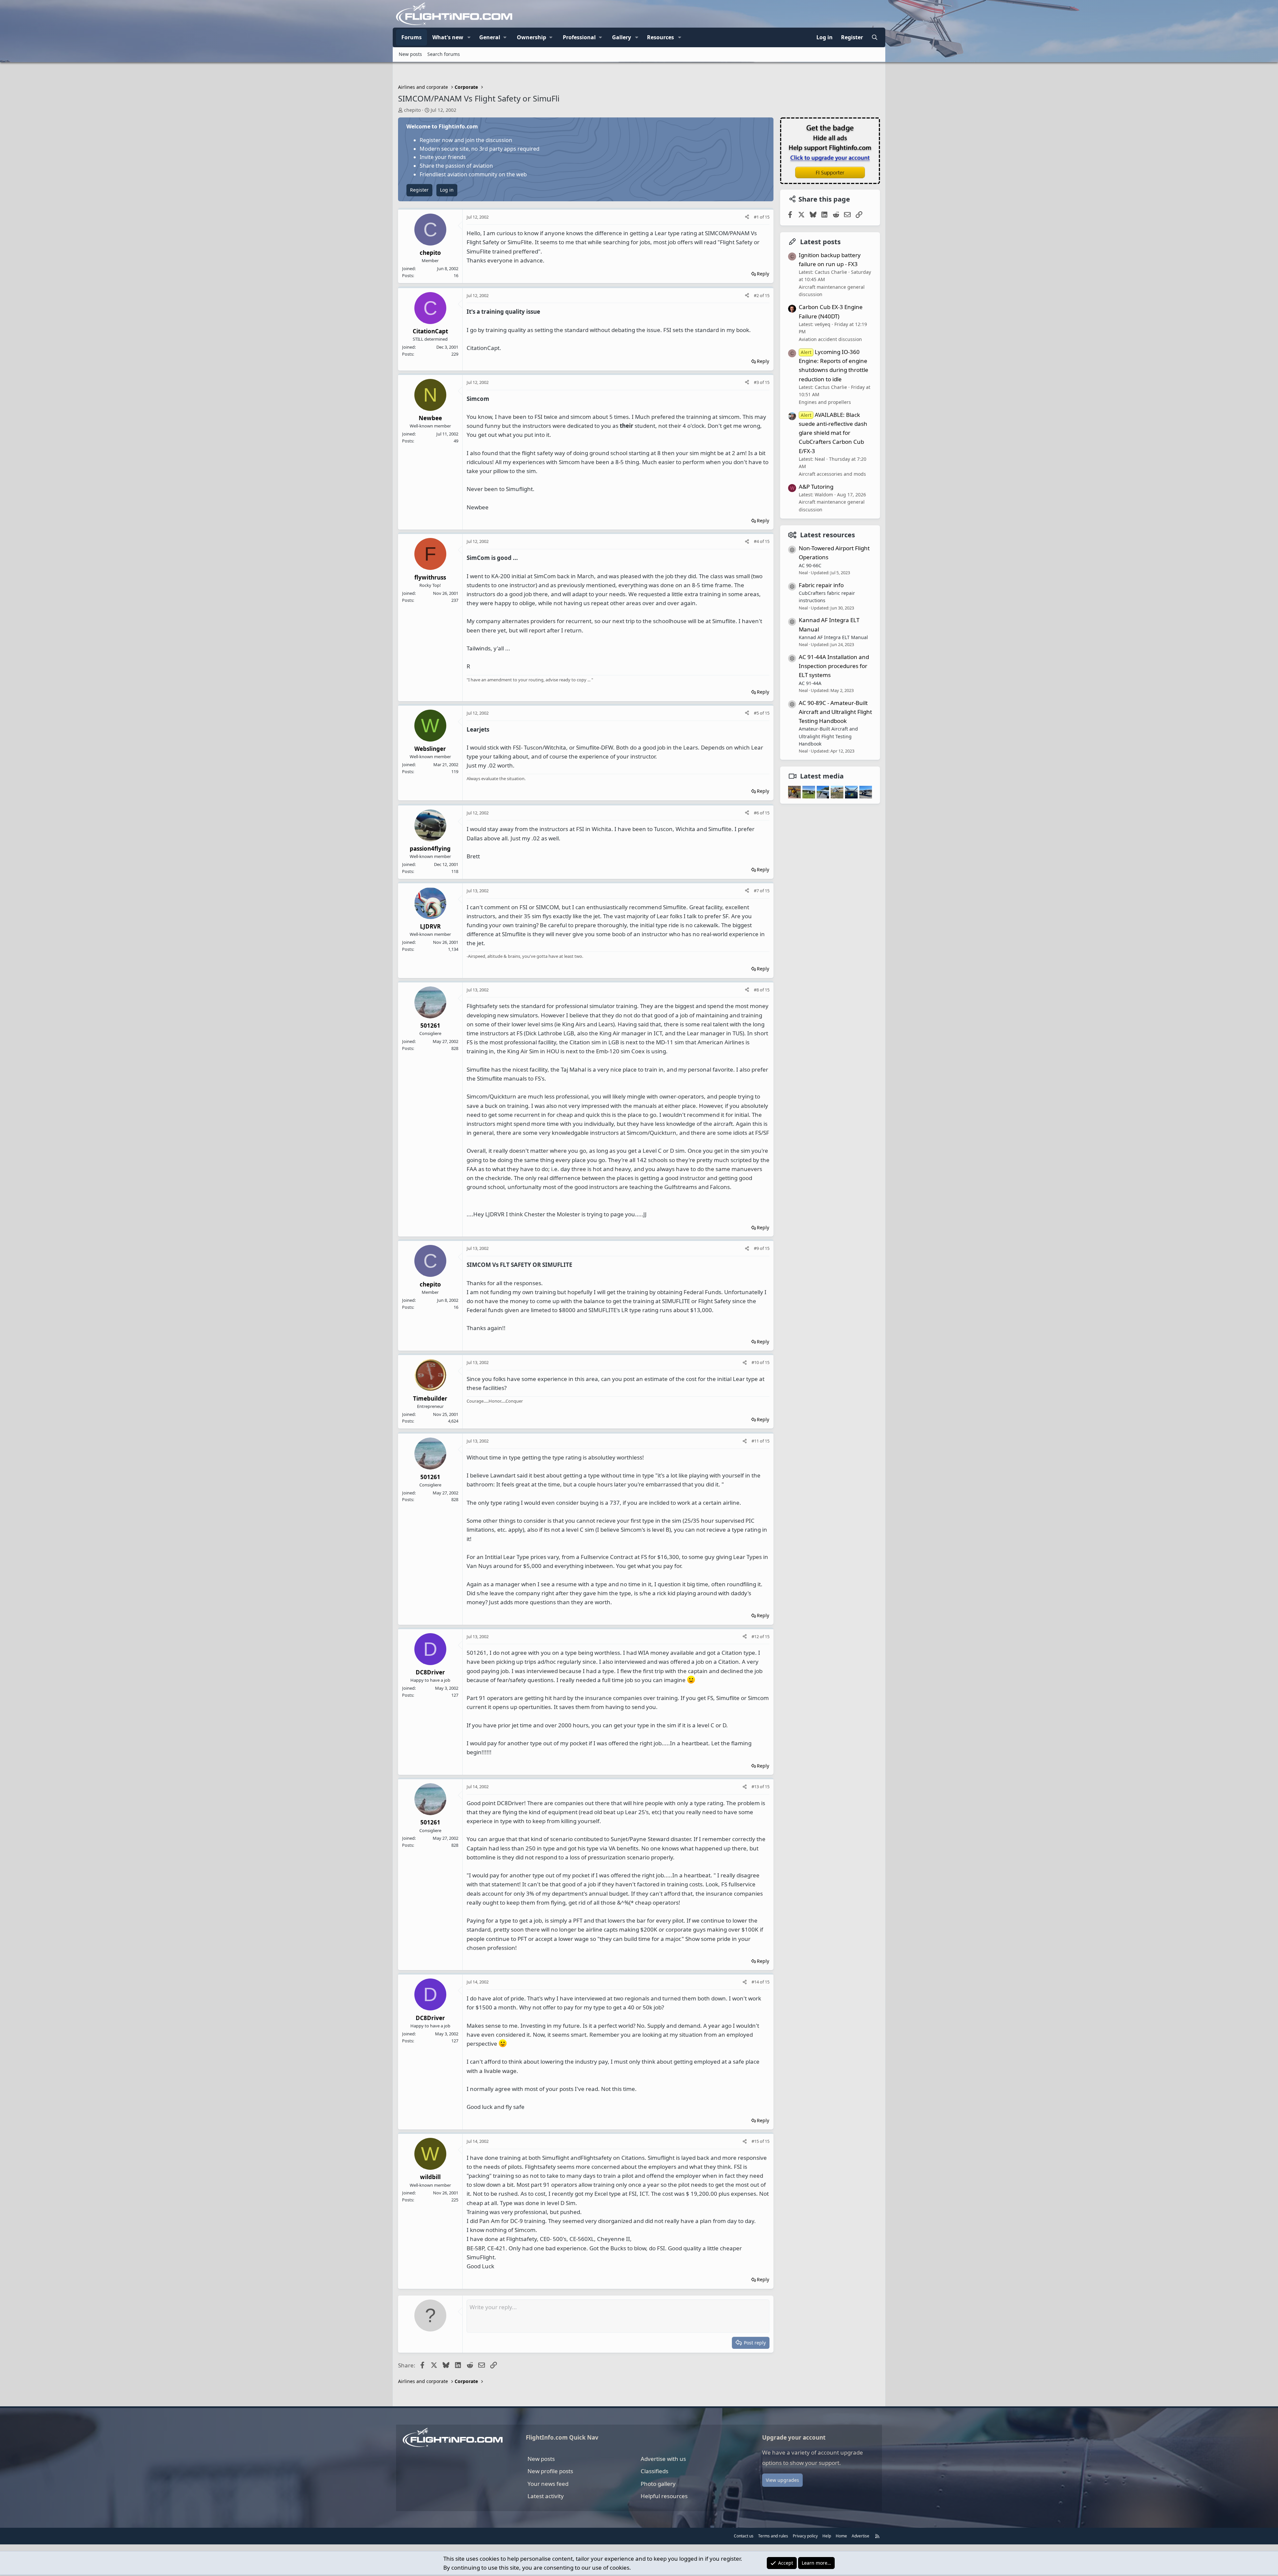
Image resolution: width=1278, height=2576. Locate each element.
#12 (756, 1636)
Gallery (622, 37)
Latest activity (546, 2496)
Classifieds (654, 2471)
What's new (448, 37)
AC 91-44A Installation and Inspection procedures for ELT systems (834, 666)
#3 (757, 382)
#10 (756, 1362)
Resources (660, 37)
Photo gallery (658, 2484)
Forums (412, 37)
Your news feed (548, 2484)
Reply (763, 274)
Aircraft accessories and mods (832, 474)
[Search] (874, 38)
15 (767, 217)
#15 (756, 2141)
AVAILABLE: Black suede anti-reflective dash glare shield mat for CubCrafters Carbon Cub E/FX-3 (833, 433)
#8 (757, 990)
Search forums (444, 54)
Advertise (860, 2536)
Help (827, 2536)
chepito (412, 110)
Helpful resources (664, 2496)
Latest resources (828, 535)
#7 (757, 891)
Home (841, 2536)
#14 (756, 1982)
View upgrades (782, 2480)
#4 (757, 541)
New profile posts (550, 2471)
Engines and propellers (825, 402)
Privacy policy (805, 2536)
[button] (469, 38)
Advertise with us (663, 2459)
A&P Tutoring (816, 487)
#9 (757, 1248)
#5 (757, 713)
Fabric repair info (821, 585)
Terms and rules (773, 2536)
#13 (756, 1787)
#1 (757, 217)
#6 (757, 813)
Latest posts (820, 242)
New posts (410, 54)
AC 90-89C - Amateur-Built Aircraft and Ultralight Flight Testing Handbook (835, 712)
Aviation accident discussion (830, 339)
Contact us (744, 2536)
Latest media (822, 776)
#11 (756, 1441)
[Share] (747, 217)
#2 (757, 295)
